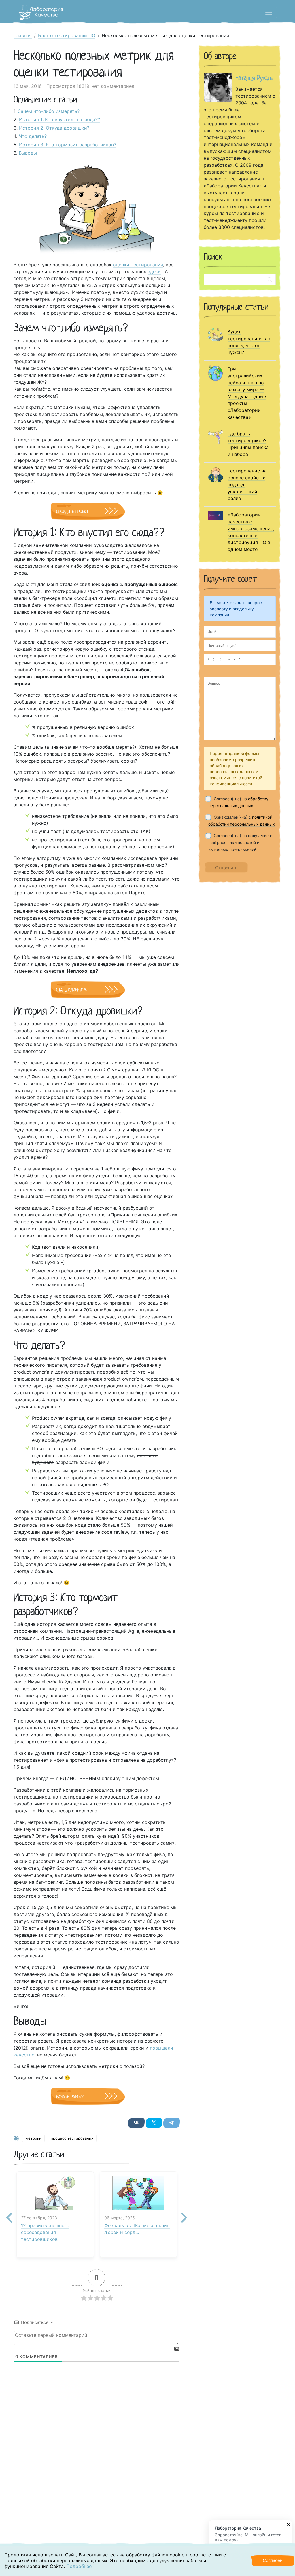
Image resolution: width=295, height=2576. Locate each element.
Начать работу (70, 2097)
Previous (9, 2213)
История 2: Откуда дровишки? (54, 128)
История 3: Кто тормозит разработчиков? (68, 145)
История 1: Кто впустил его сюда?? (59, 119)
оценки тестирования (138, 265)
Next (184, 2213)
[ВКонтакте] (136, 2123)
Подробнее (79, 2566)
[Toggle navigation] (269, 12)
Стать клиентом (71, 990)
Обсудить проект (72, 512)
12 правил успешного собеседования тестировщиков (45, 2232)
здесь (154, 271)
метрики (33, 2138)
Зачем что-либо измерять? (49, 111)
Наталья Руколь (254, 78)
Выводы (28, 153)
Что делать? (33, 136)
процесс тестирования (72, 2138)
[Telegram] (172, 2123)
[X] (154, 2123)
